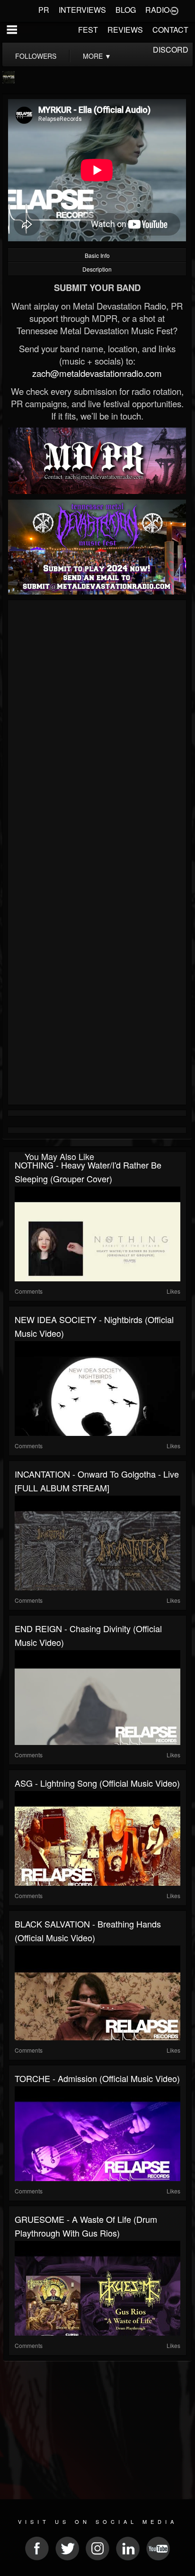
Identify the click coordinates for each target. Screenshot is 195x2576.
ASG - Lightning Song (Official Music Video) (97, 1783)
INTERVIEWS (82, 10)
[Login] (174, 10)
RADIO (157, 10)
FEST (88, 30)
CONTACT (170, 30)
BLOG (126, 10)
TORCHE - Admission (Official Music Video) (97, 2078)
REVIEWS (125, 30)
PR (44, 10)
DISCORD (171, 50)
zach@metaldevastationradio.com (97, 373)
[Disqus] (97, 730)
